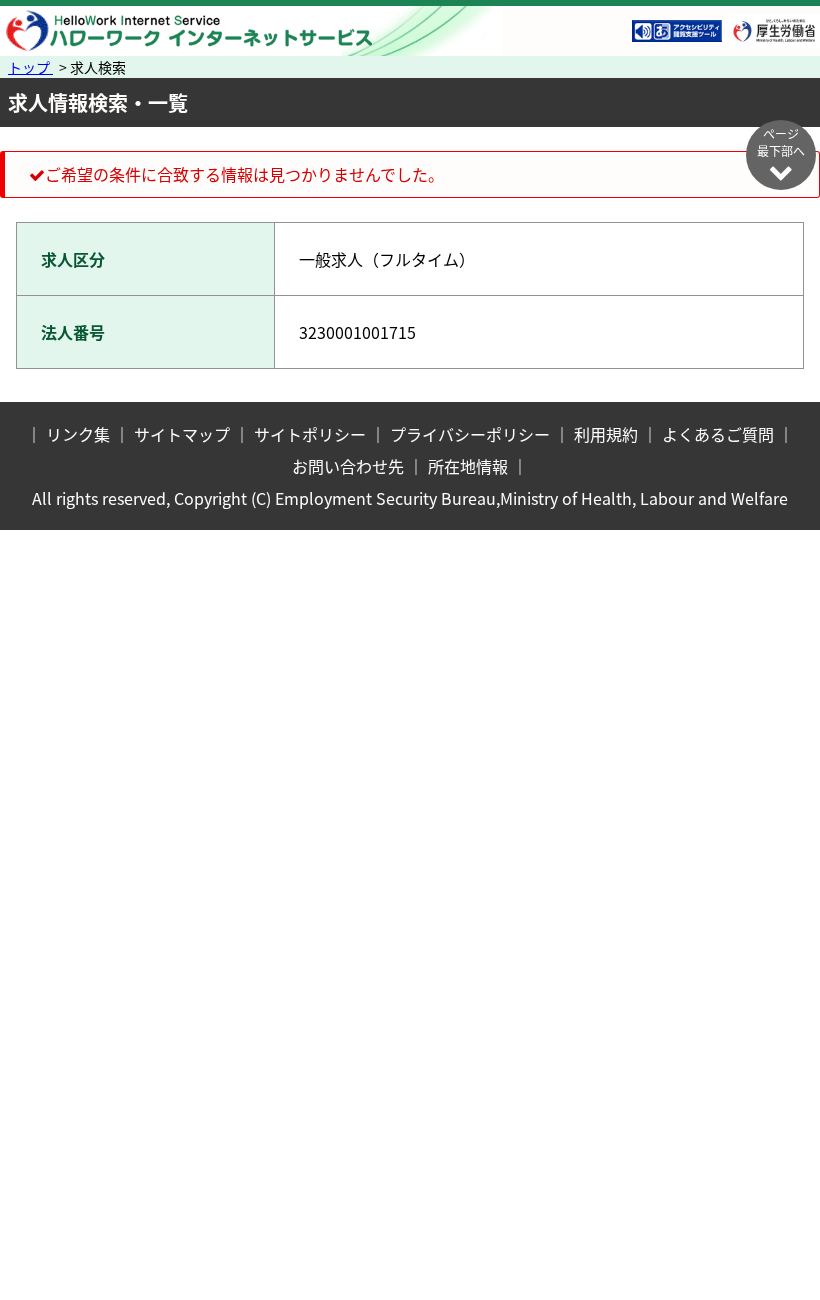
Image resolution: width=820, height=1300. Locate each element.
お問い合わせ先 (348, 466)
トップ (30, 67)
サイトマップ (182, 434)
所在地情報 (468, 466)
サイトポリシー (310, 434)
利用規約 (606, 434)
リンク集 (78, 434)
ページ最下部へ (781, 142)
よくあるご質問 (718, 434)
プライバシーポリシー (470, 434)
